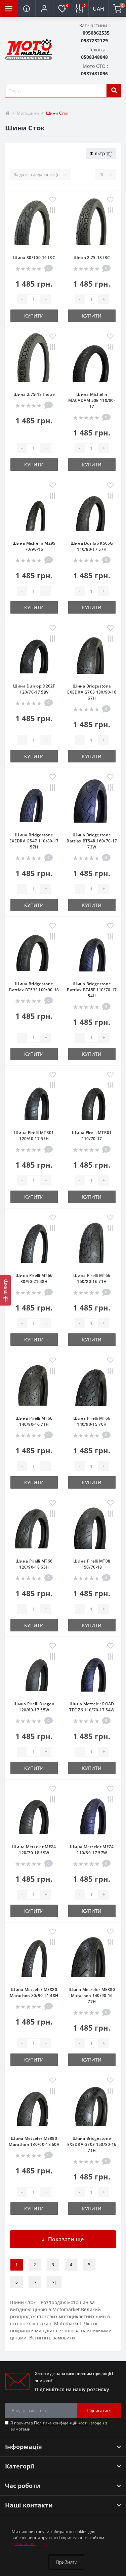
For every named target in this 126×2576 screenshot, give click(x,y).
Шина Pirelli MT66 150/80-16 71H (92, 1278)
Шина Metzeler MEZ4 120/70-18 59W (34, 1850)
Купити (34, 316)
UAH (98, 9)
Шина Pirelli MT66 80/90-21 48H (34, 1278)
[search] (114, 91)
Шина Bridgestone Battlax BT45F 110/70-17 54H (92, 990)
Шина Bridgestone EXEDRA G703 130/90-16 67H (92, 692)
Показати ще (66, 2239)
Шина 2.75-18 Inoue (34, 394)
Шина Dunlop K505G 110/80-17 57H (92, 546)
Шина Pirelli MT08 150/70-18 (92, 1564)
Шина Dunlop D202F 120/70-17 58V (34, 689)
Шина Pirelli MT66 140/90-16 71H (34, 1421)
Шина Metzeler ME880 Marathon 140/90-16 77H (92, 1996)
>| (54, 2282)
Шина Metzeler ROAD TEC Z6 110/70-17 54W (92, 1707)
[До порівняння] (53, 211)
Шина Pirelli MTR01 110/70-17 (92, 1136)
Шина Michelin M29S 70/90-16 (34, 546)
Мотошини (28, 113)
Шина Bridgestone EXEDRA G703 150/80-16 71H (92, 2144)
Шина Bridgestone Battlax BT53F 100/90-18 (34, 987)
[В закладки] (53, 200)
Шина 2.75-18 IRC (92, 258)
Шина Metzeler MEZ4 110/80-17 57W (92, 1850)
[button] (44, 8)
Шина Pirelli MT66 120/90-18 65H (34, 1564)
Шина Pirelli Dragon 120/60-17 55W (34, 1707)
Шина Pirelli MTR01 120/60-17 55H (34, 1136)
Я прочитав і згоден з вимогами (59, 2426)
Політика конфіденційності (61, 2423)
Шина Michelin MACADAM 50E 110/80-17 (92, 400)
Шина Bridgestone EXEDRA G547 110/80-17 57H (34, 841)
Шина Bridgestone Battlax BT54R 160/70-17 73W (92, 841)
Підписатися (99, 2411)
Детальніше (24, 2544)
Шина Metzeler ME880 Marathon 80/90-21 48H (34, 1992)
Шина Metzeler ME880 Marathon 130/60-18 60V (34, 2141)
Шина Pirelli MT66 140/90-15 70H (92, 1421)
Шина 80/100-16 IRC (34, 258)
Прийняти (67, 2562)
